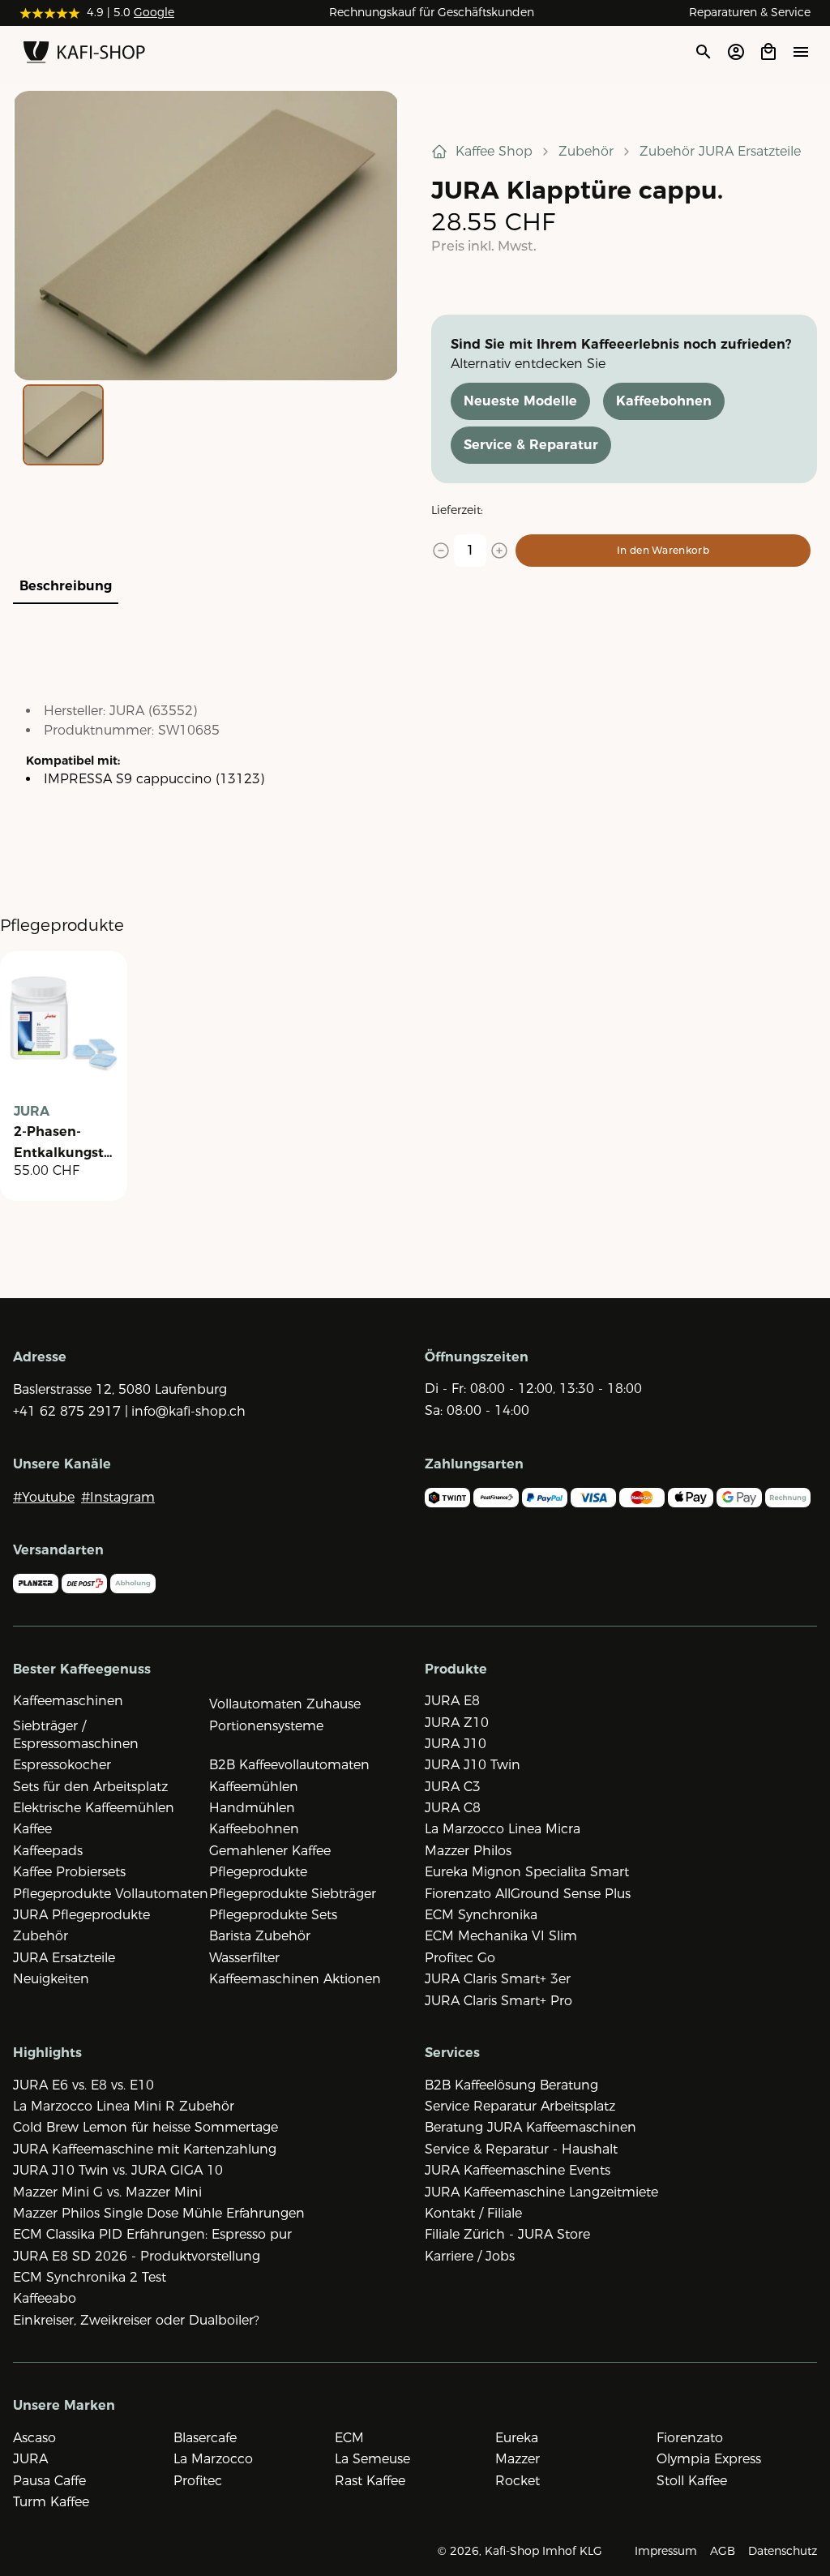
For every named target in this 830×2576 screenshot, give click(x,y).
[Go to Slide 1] (63, 425)
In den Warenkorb (663, 550)
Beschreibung (66, 586)
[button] (206, 236)
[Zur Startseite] (84, 55)
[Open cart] (768, 52)
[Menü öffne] (801, 51)
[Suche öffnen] (703, 52)
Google (154, 12)
